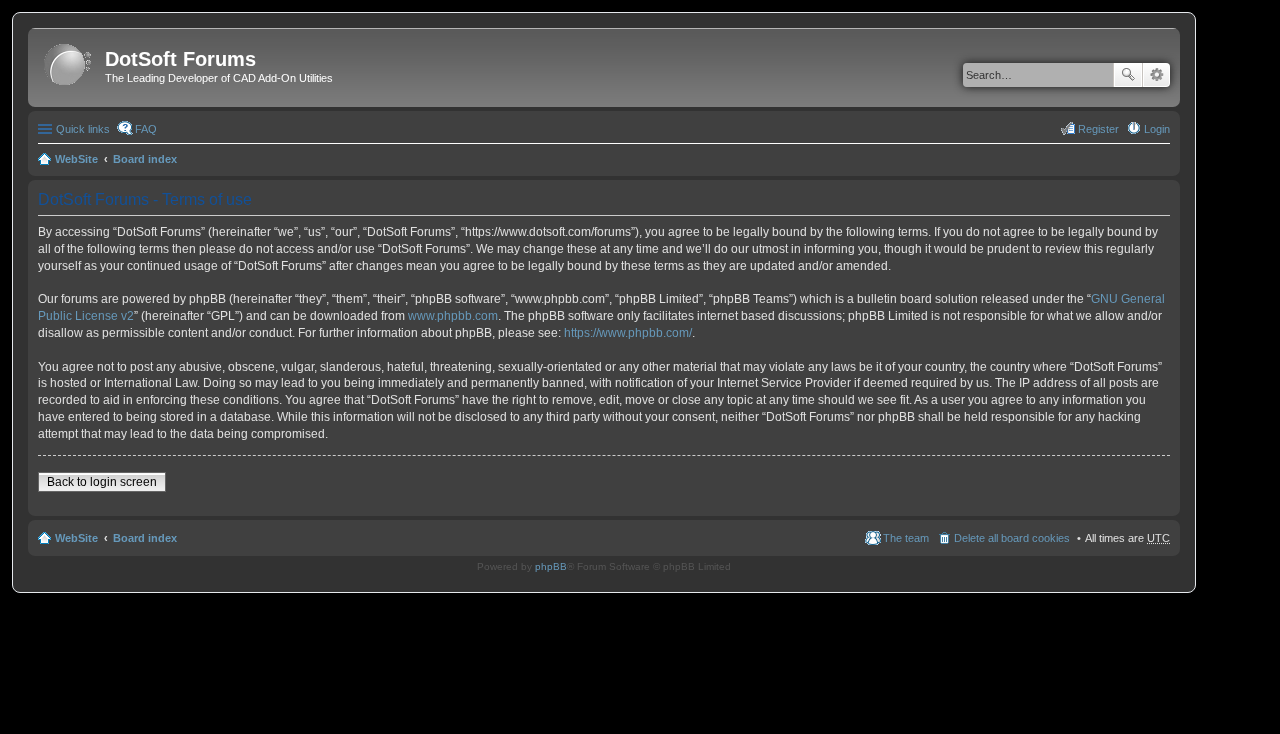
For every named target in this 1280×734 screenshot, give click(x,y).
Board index (145, 159)
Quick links (83, 129)
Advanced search (1156, 75)
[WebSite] (69, 65)
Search (1128, 75)
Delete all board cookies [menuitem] (1012, 538)
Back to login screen (102, 482)
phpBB (551, 566)
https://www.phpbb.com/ (628, 333)
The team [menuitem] (906, 538)
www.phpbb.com (453, 316)
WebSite (76, 159)
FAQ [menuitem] (146, 129)
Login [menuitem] (1157, 129)
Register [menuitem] (1098, 129)
